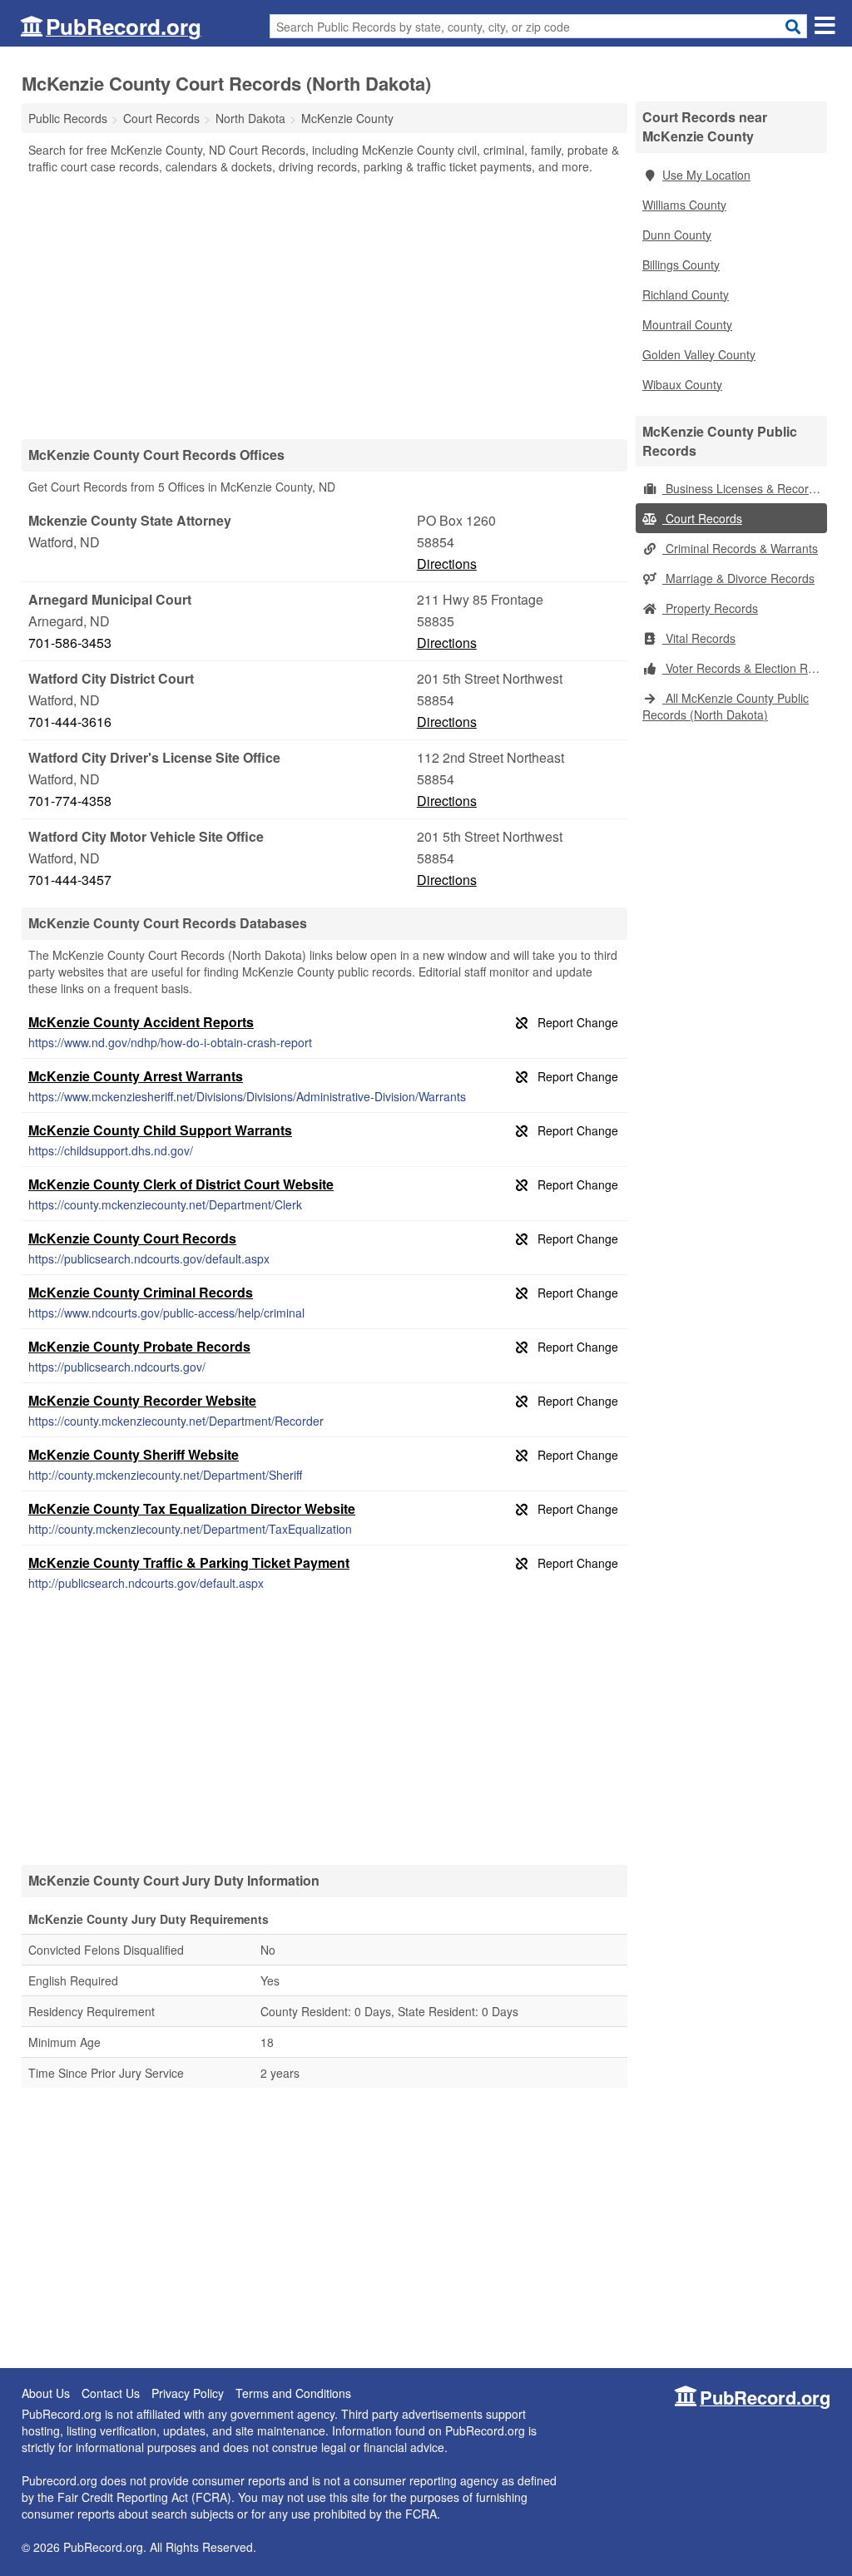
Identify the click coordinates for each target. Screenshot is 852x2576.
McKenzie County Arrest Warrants (136, 1076)
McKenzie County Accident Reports (141, 1022)
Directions (447, 564)
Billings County (681, 265)
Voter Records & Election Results (745, 668)
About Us (46, 2393)
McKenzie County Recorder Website (142, 1400)
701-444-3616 (70, 722)
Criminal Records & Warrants (740, 548)
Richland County (686, 294)
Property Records (710, 608)
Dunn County (677, 235)
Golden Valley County (699, 354)
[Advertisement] (324, 306)
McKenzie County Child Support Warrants (160, 1130)
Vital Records (699, 638)
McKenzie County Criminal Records (141, 1292)
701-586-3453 (70, 643)
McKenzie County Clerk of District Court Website (181, 1184)
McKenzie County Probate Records (139, 1346)
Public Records (68, 118)
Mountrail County (687, 324)
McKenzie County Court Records (132, 1238)
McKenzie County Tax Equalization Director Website (192, 1508)
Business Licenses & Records (742, 488)
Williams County (684, 205)
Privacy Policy (188, 2393)
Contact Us (111, 2393)
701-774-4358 (70, 801)
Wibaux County (682, 384)
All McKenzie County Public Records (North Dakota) (726, 706)
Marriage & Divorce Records (738, 578)
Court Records (702, 518)
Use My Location (706, 175)
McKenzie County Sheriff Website (134, 1454)
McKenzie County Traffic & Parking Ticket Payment (189, 1562)
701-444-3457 (70, 880)
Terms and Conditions (293, 2393)
